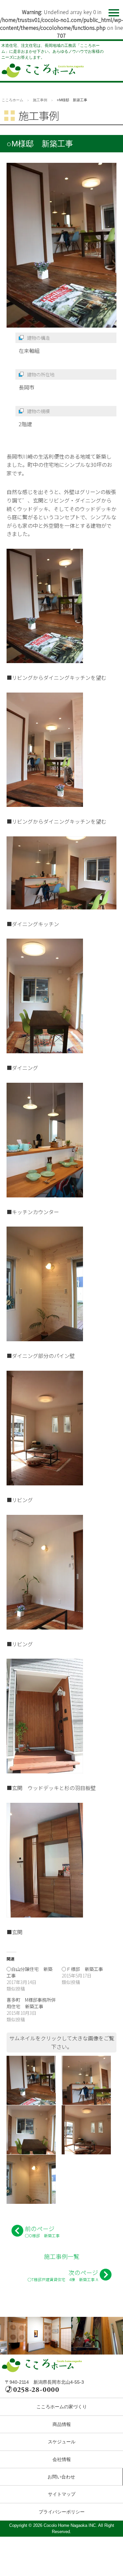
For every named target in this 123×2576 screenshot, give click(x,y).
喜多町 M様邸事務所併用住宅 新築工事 (31, 2003)
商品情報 (62, 2424)
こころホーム (12, 100)
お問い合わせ (61, 2477)
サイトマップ (62, 2494)
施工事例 (40, 100)
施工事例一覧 (62, 2256)
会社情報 (62, 2459)
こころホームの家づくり (62, 2407)
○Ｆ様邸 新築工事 (82, 1969)
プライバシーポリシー (62, 2512)
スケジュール (62, 2442)
